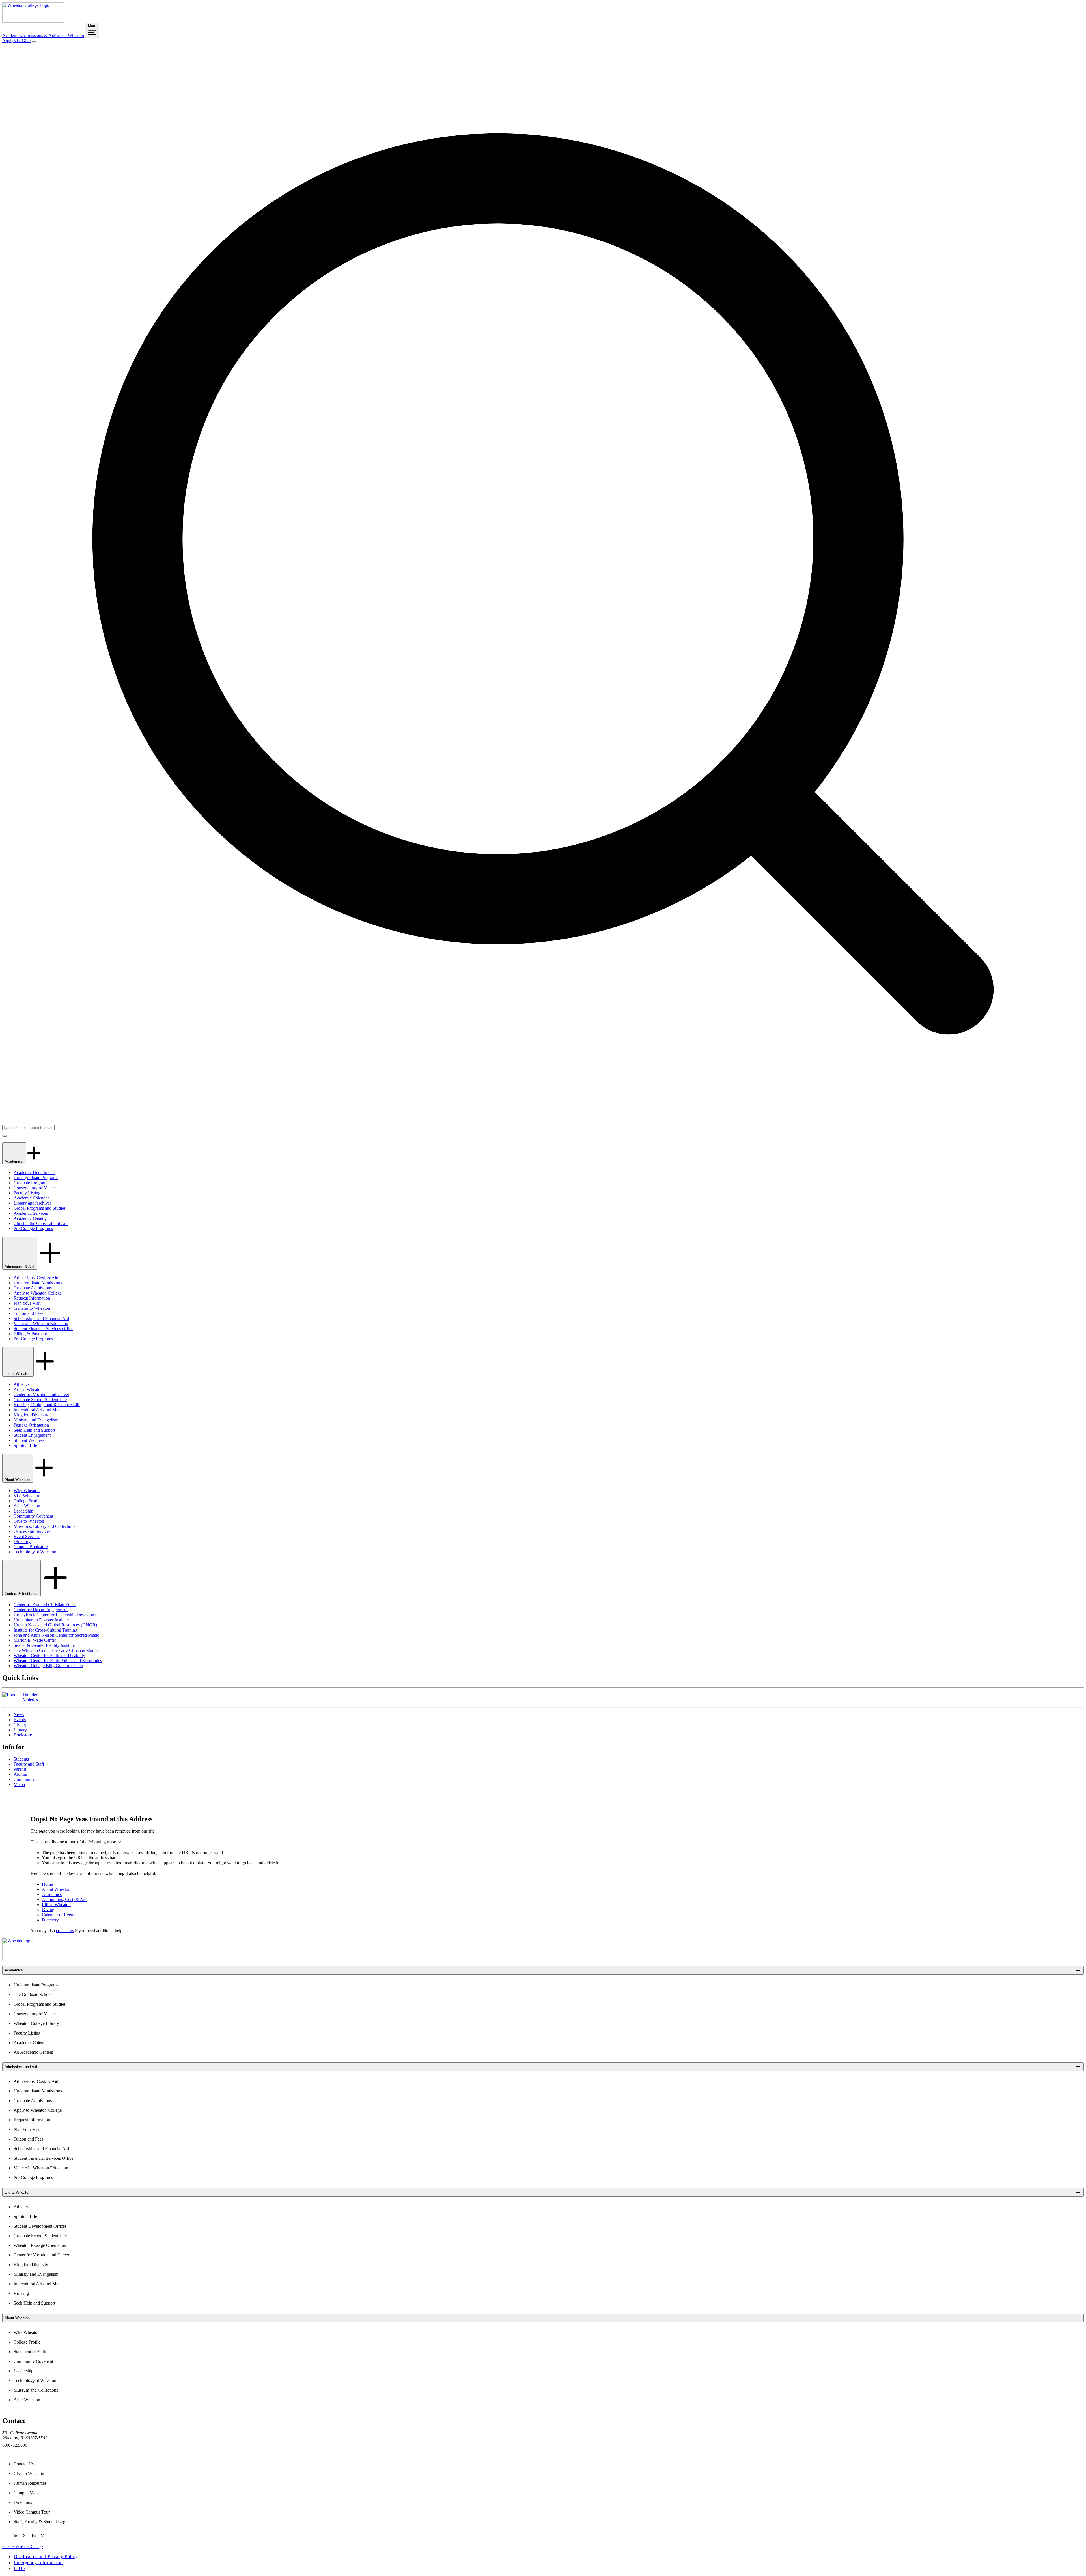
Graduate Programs (31, 1183)
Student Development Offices (40, 2226)
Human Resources (30, 2483)
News (19, 1715)
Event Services (27, 1536)
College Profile (27, 1501)
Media (19, 1784)
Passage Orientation (31, 1425)
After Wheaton (27, 1506)
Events (20, 1720)
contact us (65, 1931)
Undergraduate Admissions (38, 1283)
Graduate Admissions (33, 1288)
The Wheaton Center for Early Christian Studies (56, 1650)
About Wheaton (18, 1480)
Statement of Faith (30, 2352)
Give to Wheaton (29, 1521)
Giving (20, 1725)
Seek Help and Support (34, 1430)
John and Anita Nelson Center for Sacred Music (56, 1635)
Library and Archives (33, 1203)
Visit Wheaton (26, 1496)
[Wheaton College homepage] (33, 21)
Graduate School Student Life (40, 1400)
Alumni (20, 1774)
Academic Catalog (30, 1218)
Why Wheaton (27, 1491)
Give (26, 41)
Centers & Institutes (21, 1594)
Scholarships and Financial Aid (41, 1318)
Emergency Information (38, 2562)
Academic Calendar (31, 1198)
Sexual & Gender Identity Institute (44, 1645)
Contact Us (24, 2464)
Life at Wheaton (70, 35)
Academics (12, 35)
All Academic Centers (33, 2052)
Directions (23, 2502)
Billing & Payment (30, 1334)
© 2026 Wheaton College (23, 2547)
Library (20, 1730)
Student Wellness (29, 1440)
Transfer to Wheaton (32, 1308)
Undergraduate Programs (36, 1178)
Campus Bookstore (31, 1547)
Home (47, 1884)
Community (24, 1779)
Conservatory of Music (34, 1188)
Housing (21, 2293)
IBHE (20, 2568)
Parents (20, 1769)
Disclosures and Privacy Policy (46, 2556)
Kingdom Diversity (31, 1415)
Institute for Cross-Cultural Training (45, 1630)
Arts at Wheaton (28, 1389)
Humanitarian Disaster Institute (41, 1620)
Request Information (32, 1298)
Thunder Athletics (30, 1697)
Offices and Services (32, 1531)
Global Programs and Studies (40, 1208)
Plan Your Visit (27, 1303)
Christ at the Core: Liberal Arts (41, 1223)
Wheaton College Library (36, 2023)
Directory (22, 1541)
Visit (18, 41)
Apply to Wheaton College (38, 1293)
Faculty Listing (27, 1193)
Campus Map (26, 2493)
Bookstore (23, 1735)
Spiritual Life (25, 1445)
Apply (8, 41)
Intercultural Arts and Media (39, 1410)
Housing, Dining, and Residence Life (47, 1405)
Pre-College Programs (33, 1228)
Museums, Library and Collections (44, 1526)
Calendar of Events (59, 1915)
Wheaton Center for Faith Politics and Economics (58, 1661)
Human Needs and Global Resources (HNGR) (55, 1625)
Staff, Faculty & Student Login (41, 2522)
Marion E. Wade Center (35, 1640)
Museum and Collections (36, 2390)
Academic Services (31, 1213)
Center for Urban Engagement (41, 1610)
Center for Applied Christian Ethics (45, 1605)
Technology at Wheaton (35, 1552)
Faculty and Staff (29, 1764)
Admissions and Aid (21, 2067)
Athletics (21, 1384)
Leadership (23, 1511)
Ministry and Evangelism (36, 1420)
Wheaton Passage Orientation (40, 2245)
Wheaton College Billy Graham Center (48, 1666)
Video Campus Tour (32, 2512)
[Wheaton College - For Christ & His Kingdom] (36, 1959)
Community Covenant (33, 1516)
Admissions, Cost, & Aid (36, 1278)
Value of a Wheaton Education (41, 1323)
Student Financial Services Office (43, 1329)
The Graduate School (33, 1994)
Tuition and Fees (28, 1313)
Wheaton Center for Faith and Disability (49, 1655)
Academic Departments (35, 1172)
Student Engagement (32, 1435)
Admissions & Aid (39, 35)
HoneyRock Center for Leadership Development (57, 1615)
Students (21, 1759)
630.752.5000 (15, 2445)
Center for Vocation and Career (41, 1394)
